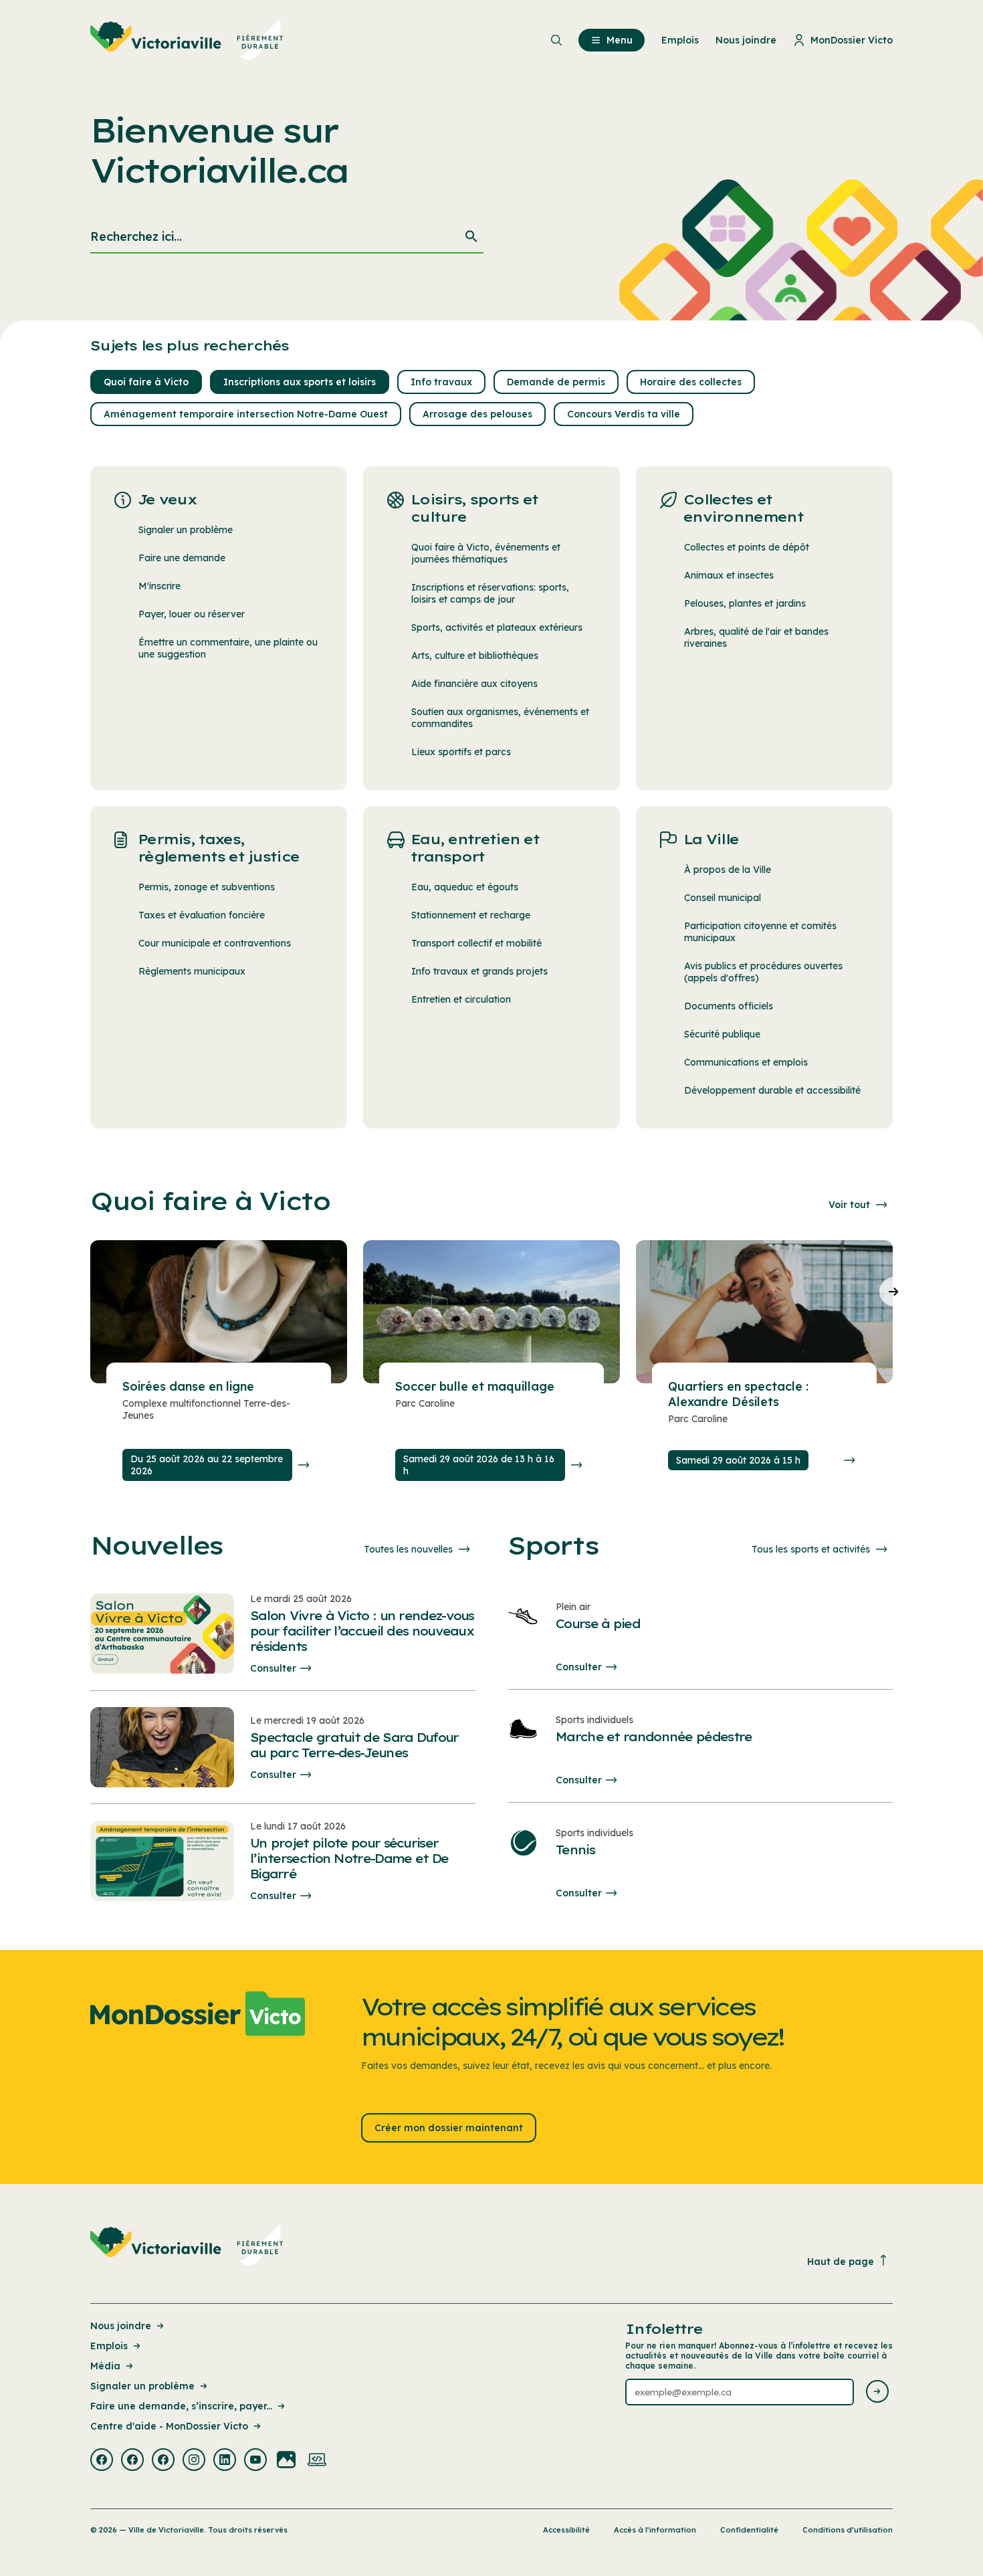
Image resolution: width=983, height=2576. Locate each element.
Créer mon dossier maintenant (449, 2128)
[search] (287, 237)
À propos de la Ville (728, 870)
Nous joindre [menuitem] (746, 40)
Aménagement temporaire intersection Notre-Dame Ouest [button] (246, 414)
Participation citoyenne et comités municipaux (760, 932)
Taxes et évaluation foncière (202, 915)
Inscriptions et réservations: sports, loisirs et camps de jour (490, 593)
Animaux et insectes (729, 575)
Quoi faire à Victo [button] (146, 382)
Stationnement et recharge (471, 915)
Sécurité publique (722, 1034)
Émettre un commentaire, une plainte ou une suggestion (228, 648)
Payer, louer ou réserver (192, 614)
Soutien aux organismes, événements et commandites (500, 718)
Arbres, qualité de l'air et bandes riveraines (756, 637)
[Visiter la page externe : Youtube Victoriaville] (255, 2461)
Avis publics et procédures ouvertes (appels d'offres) (763, 972)
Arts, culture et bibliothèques (475, 656)
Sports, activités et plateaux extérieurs (497, 627)
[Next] (894, 1292)
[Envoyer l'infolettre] (877, 2392)
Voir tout (849, 1205)
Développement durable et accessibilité (772, 1090)
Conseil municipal (723, 898)
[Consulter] (304, 1465)
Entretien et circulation (461, 999)
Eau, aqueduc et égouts (465, 887)
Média (105, 2366)
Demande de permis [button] (556, 382)
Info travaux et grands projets (479, 971)
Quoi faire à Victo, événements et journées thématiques (486, 553)
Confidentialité (749, 2530)
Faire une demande (182, 558)
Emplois (109, 2346)
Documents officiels (729, 1006)
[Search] (471, 237)
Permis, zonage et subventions (207, 887)
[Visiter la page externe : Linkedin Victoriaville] (225, 2461)
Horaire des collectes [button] (691, 382)
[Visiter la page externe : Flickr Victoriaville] (286, 2461)
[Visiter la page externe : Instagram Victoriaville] (194, 2461)
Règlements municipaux (192, 971)
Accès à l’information (655, 2530)
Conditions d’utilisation (848, 2530)
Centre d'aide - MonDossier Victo (169, 2426)
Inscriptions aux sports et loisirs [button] (300, 382)
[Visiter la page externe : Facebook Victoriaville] (102, 2461)
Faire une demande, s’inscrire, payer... (181, 2406)
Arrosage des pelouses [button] (477, 414)
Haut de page (841, 2262)
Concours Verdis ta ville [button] (624, 414)
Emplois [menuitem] (680, 40)
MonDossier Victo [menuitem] (852, 40)
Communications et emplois (746, 1062)
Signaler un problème (186, 530)
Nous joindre (121, 2326)
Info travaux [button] (441, 382)
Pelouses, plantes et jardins (745, 603)
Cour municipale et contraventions (215, 943)
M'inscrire (159, 586)
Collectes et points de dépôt (747, 547)
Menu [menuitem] (620, 40)
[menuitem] (187, 40)
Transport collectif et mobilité (476, 943)
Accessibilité (566, 2530)
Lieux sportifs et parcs (461, 752)
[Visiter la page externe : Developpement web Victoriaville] (317, 2461)
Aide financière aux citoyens (474, 684)
